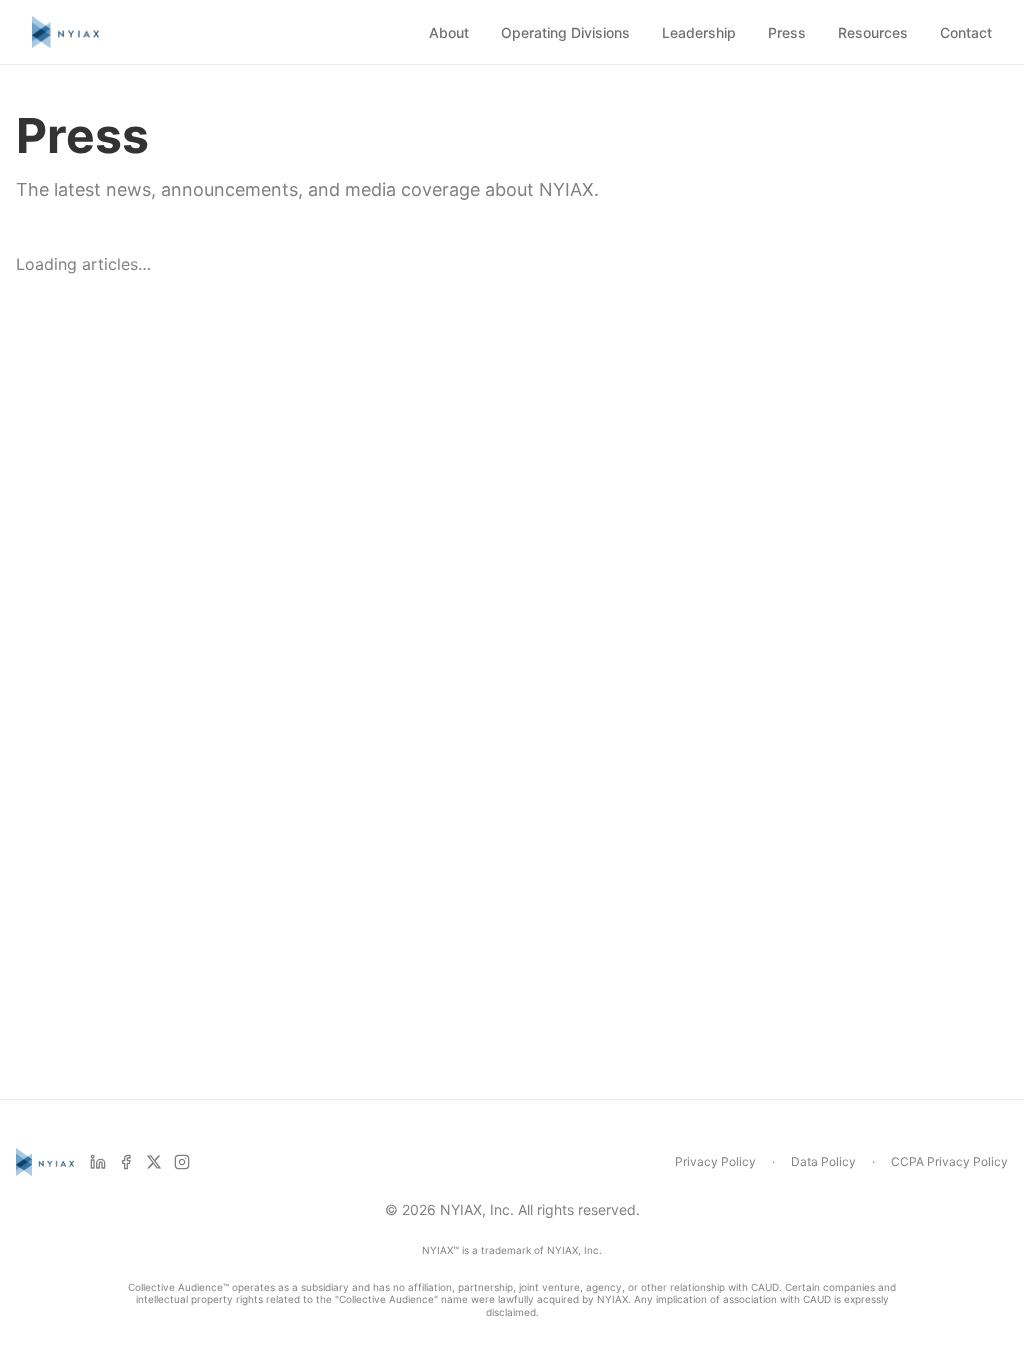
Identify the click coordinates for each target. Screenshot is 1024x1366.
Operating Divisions (565, 32)
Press (787, 32)
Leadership (699, 32)
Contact (966, 32)
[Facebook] (126, 1162)
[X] (154, 1162)
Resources (873, 32)
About (449, 32)
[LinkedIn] (98, 1162)
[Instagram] (182, 1162)
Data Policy (823, 1161)
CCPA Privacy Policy (949, 1161)
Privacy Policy (715, 1161)
